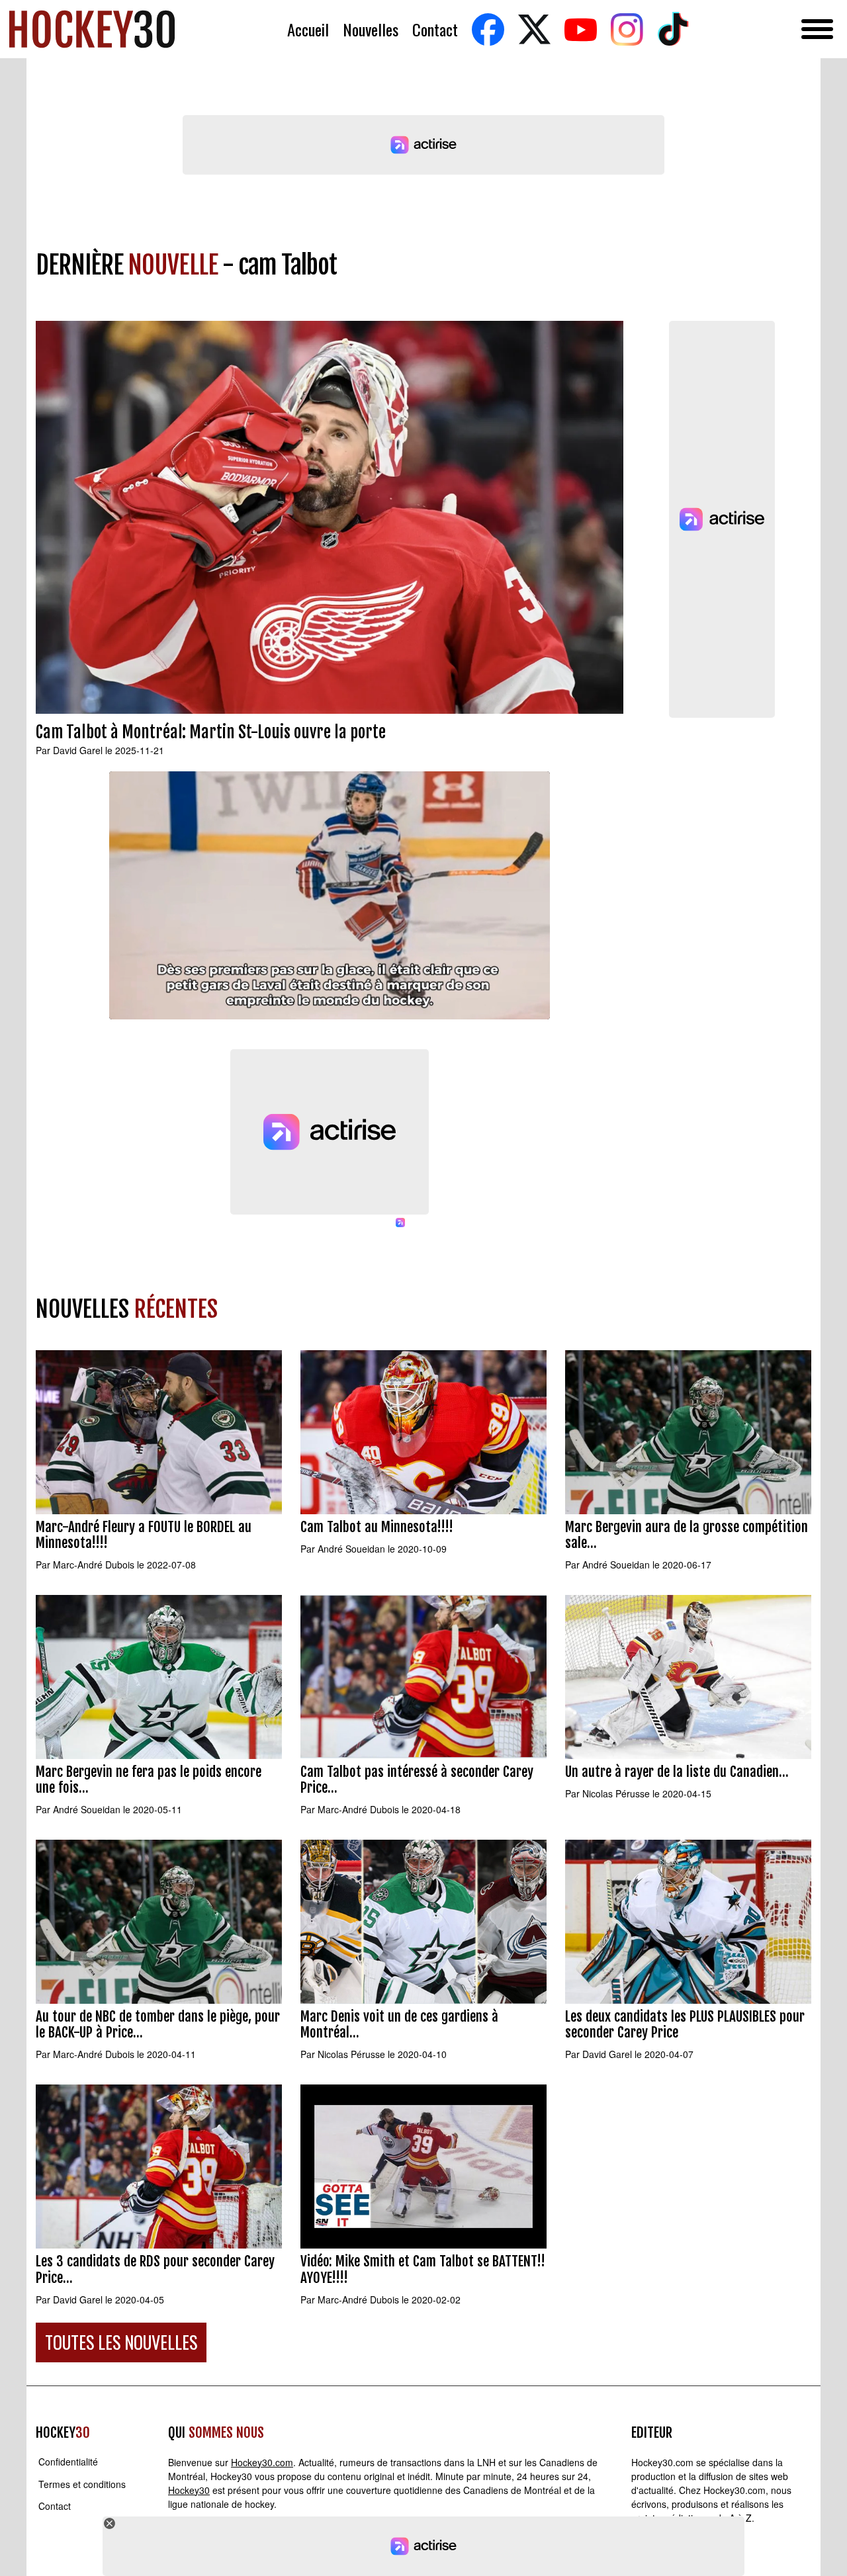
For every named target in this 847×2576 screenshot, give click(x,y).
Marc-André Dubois (94, 1565)
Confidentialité (68, 2462)
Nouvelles (371, 29)
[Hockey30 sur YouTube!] (580, 29)
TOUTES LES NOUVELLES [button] (121, 2342)
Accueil (308, 29)
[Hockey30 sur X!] (534, 29)
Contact (435, 29)
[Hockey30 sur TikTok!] (673, 29)
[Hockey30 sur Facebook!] (488, 29)
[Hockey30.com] (92, 29)
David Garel (78, 750)
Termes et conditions (82, 2484)
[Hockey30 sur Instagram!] (627, 29)
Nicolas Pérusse (616, 1793)
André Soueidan (351, 1549)
